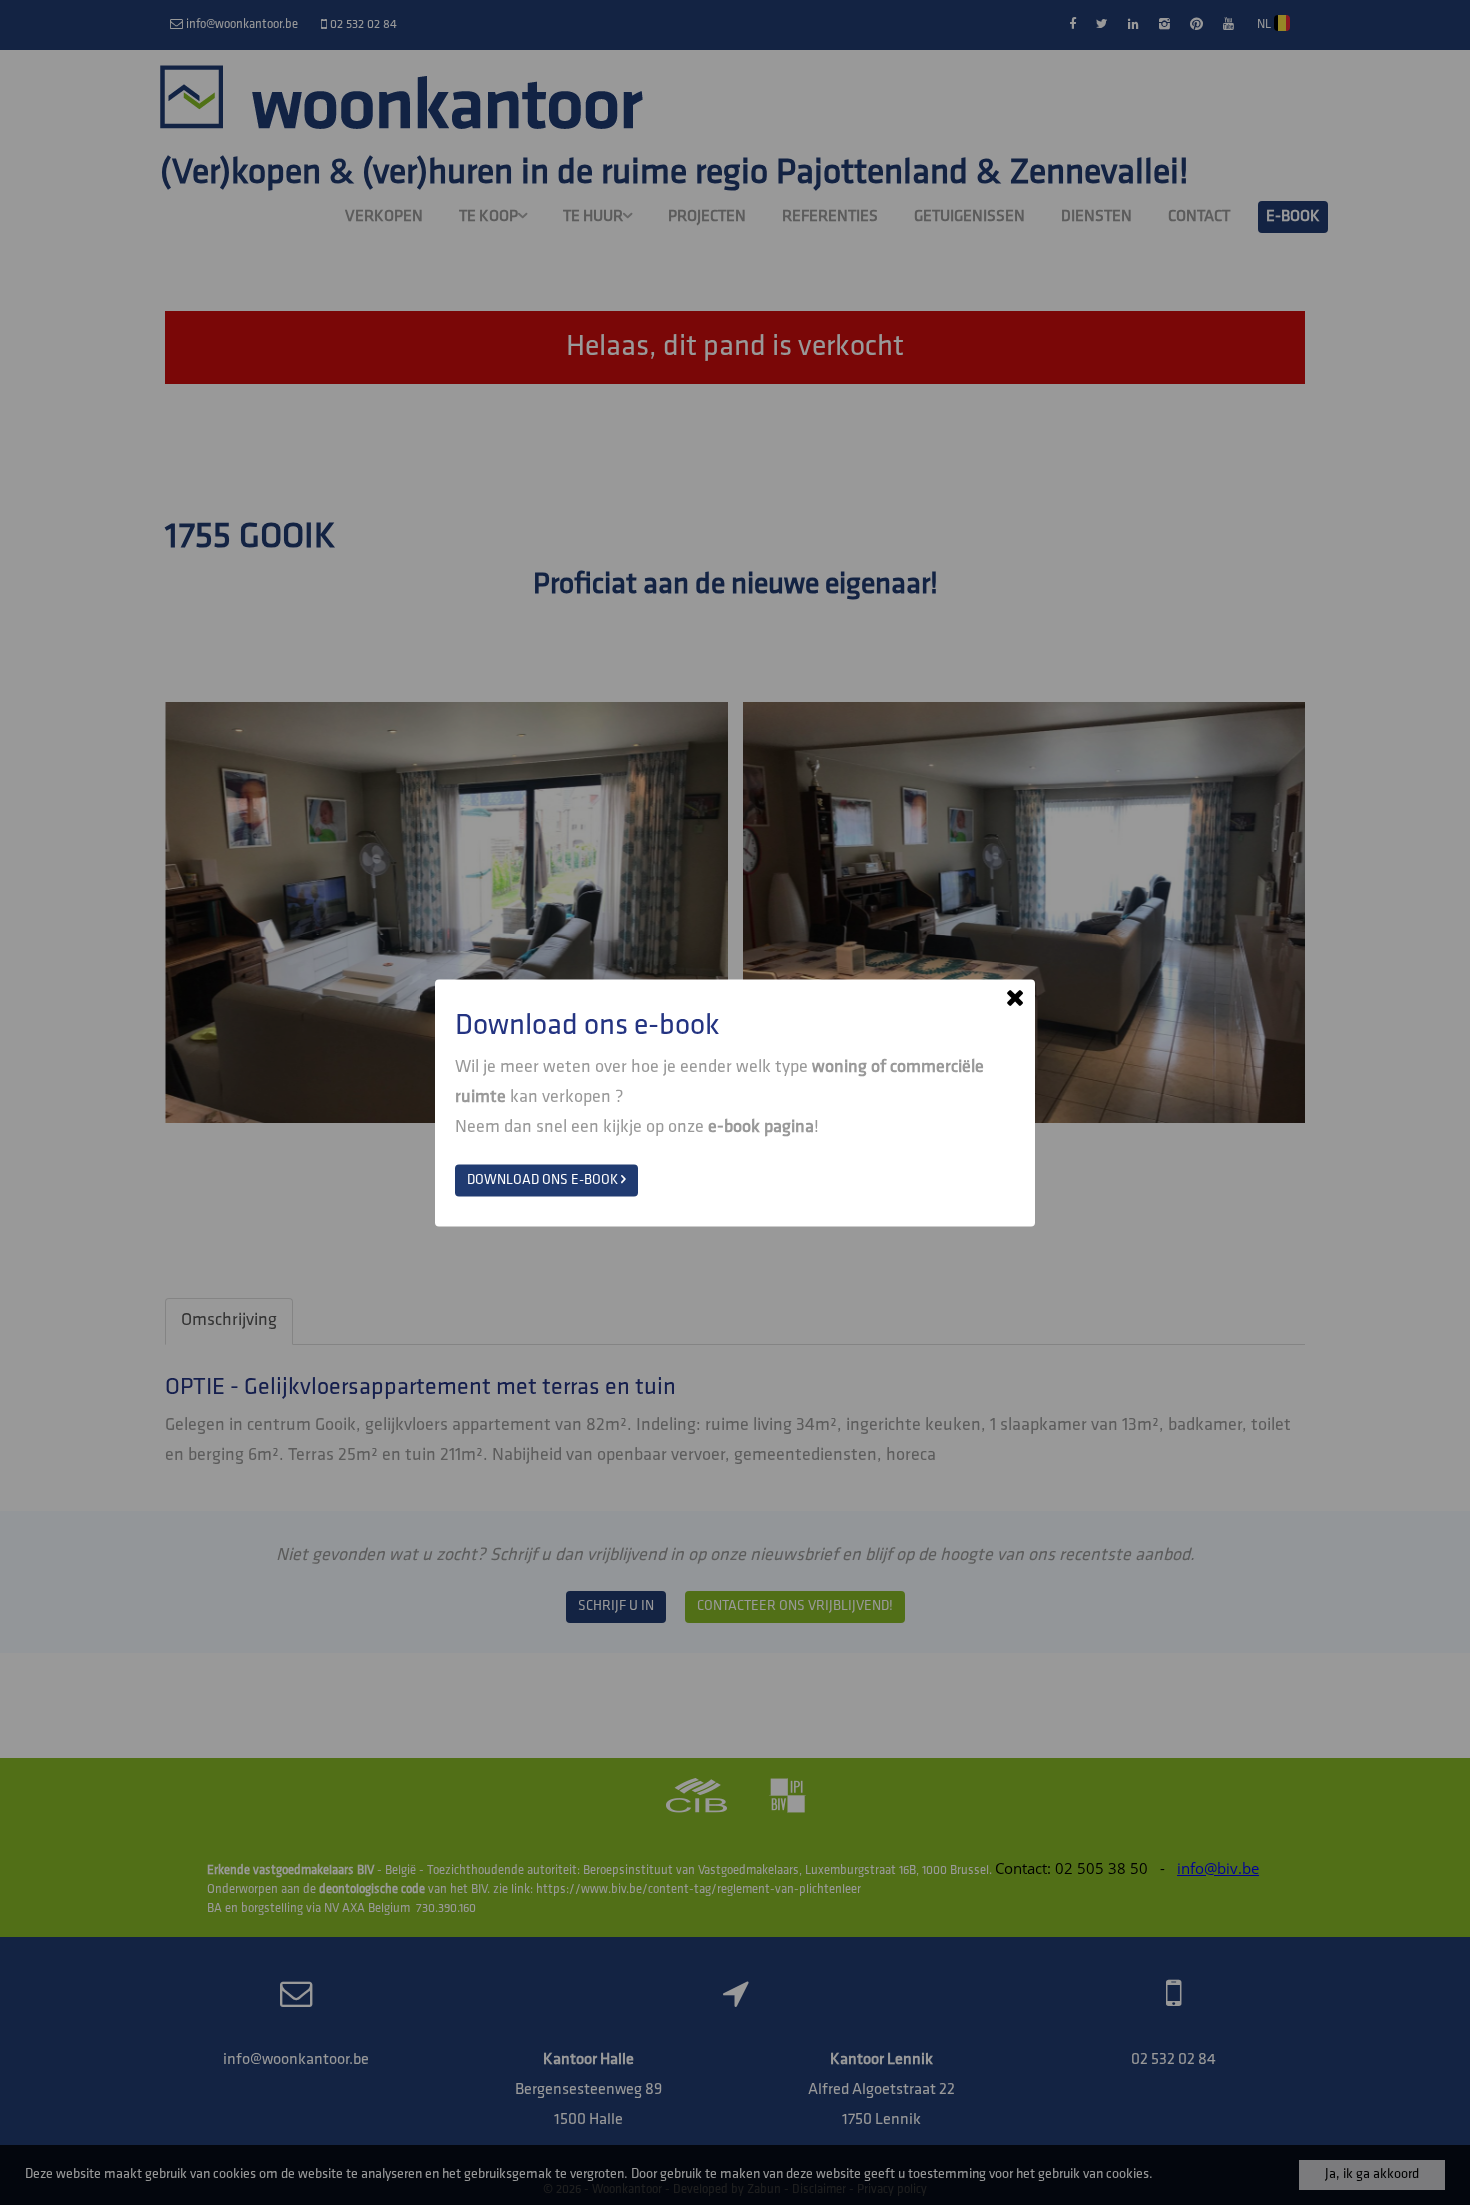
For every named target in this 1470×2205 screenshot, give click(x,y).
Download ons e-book (544, 1179)
